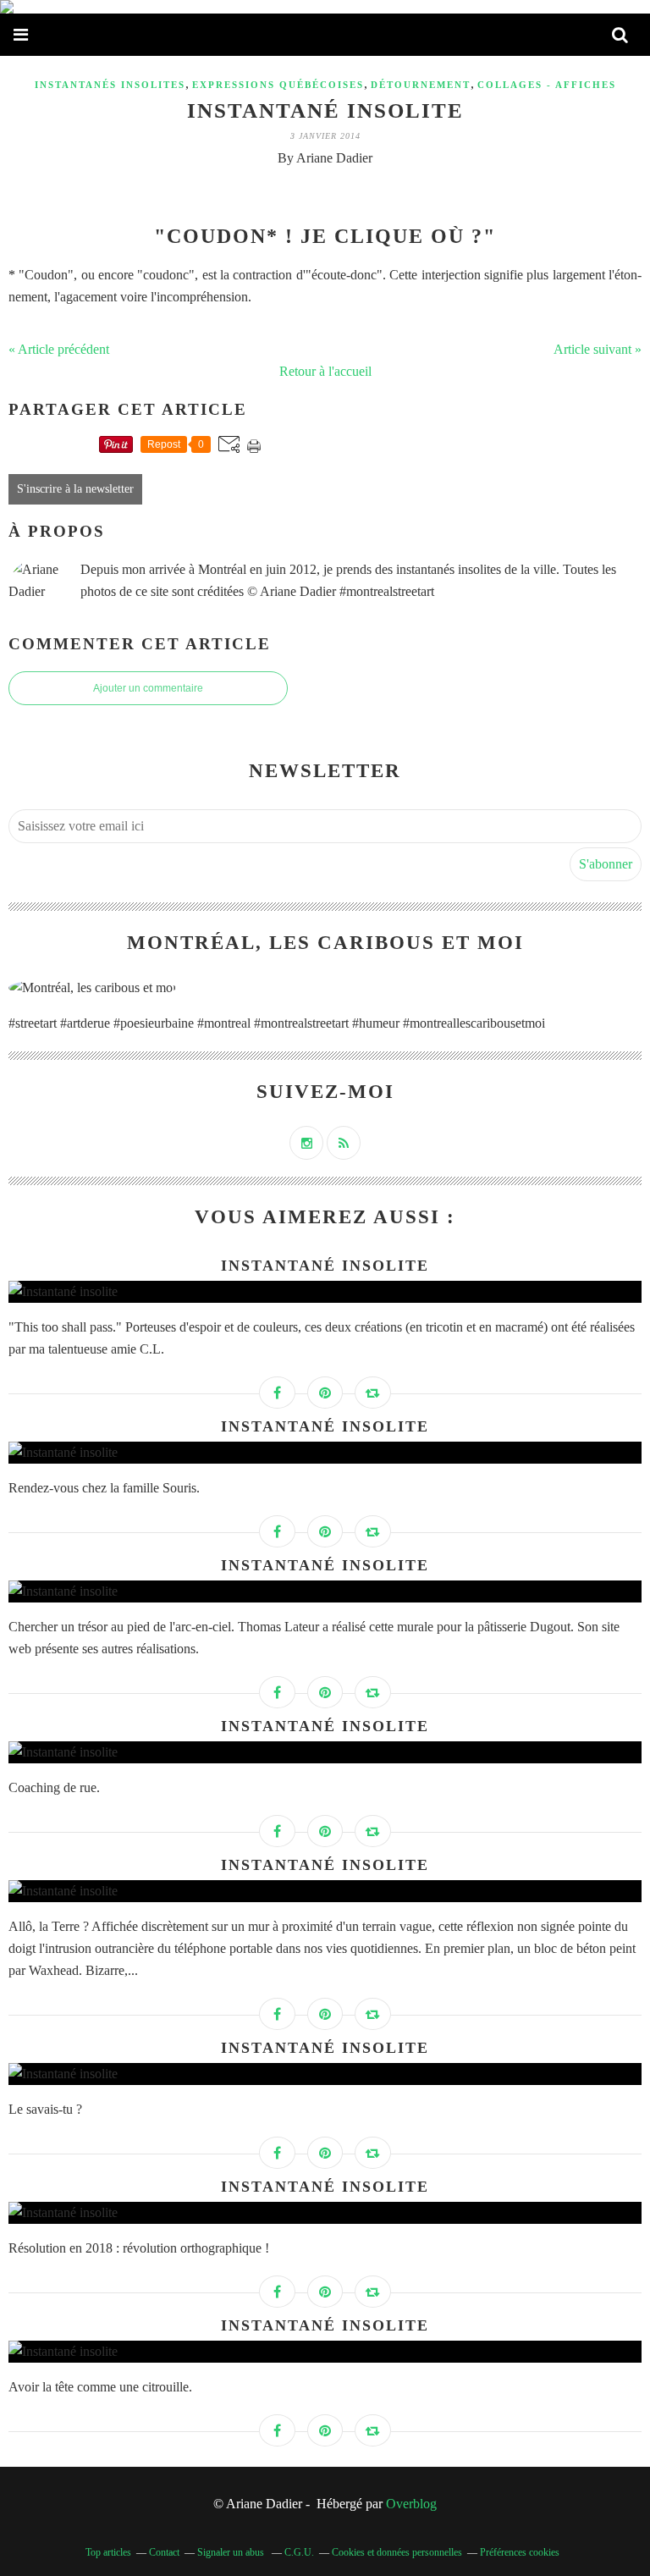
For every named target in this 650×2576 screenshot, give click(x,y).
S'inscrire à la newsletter (75, 489)
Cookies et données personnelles (397, 2552)
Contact (164, 2552)
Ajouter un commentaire (148, 688)
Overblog (411, 2504)
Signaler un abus (232, 2552)
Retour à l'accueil (325, 371)
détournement (421, 85)
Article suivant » (598, 349)
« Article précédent (59, 349)
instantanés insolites (110, 85)
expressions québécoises (278, 85)
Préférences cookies (520, 2552)
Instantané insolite (325, 110)
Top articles (108, 2552)
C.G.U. (299, 2552)
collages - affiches (547, 85)
